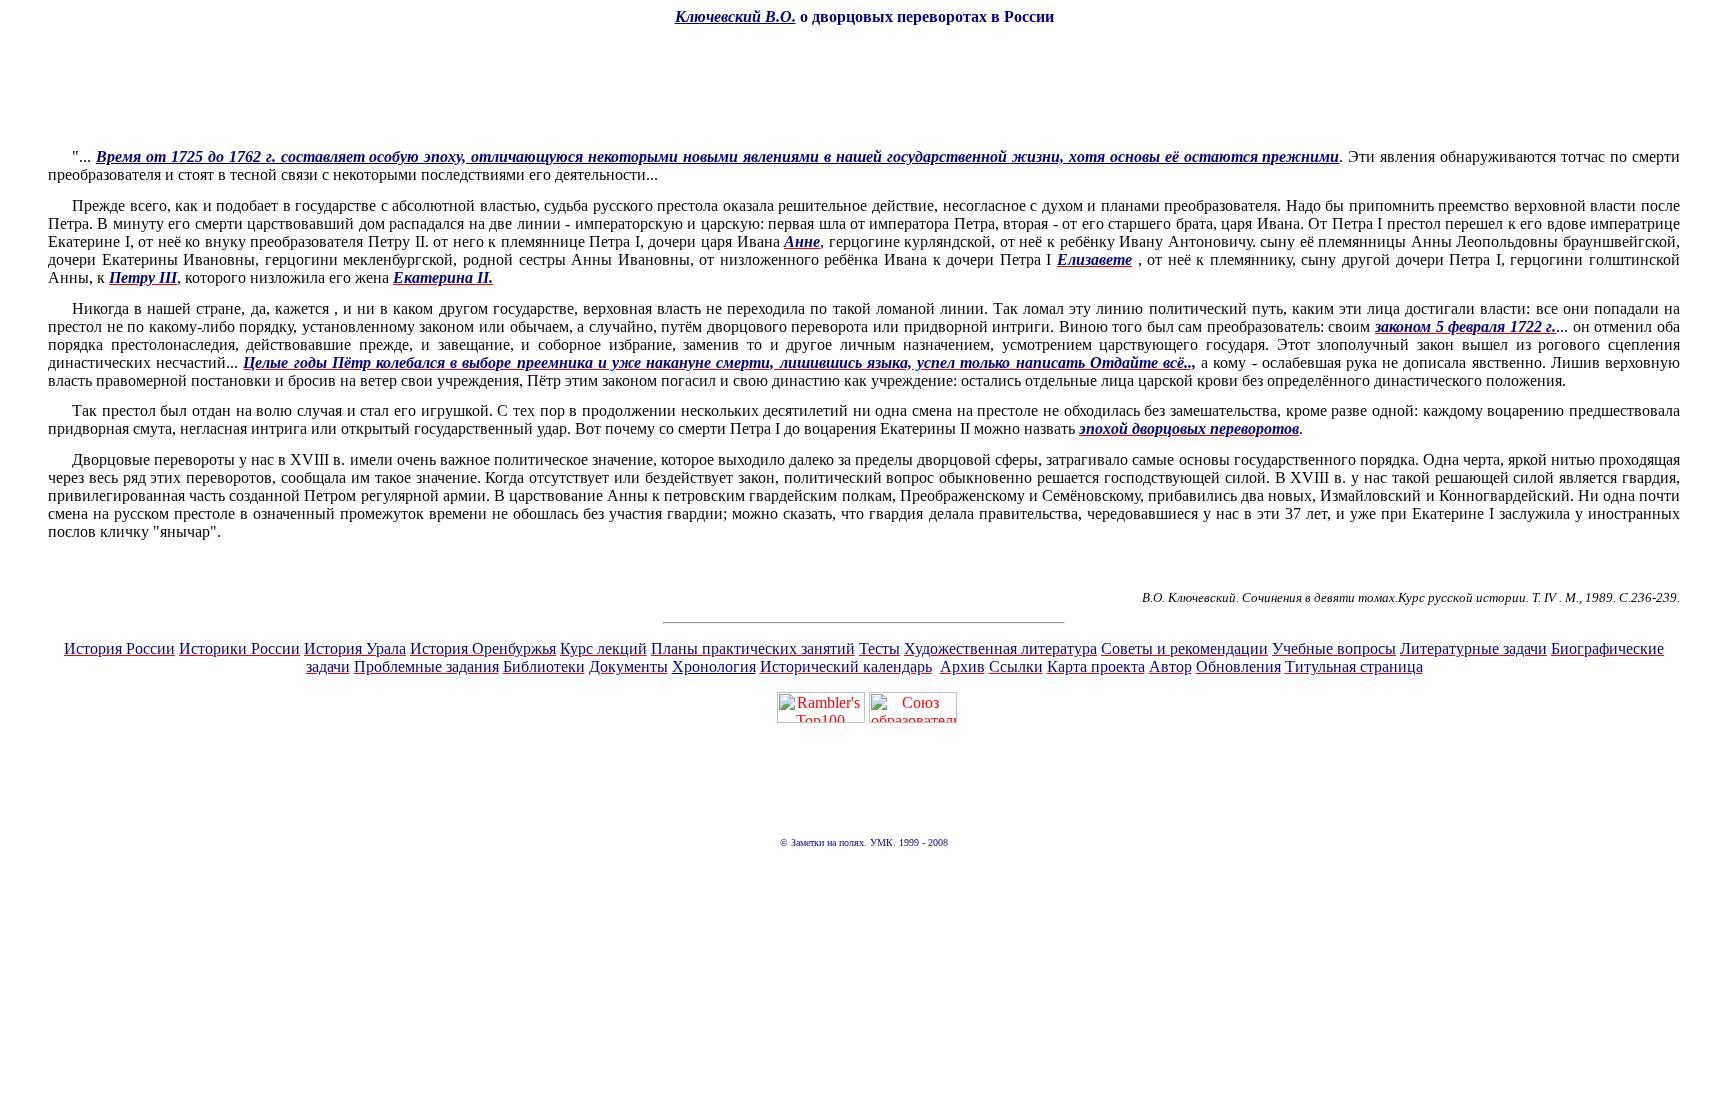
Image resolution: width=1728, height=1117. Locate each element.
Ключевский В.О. (735, 16)
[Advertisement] (864, 87)
